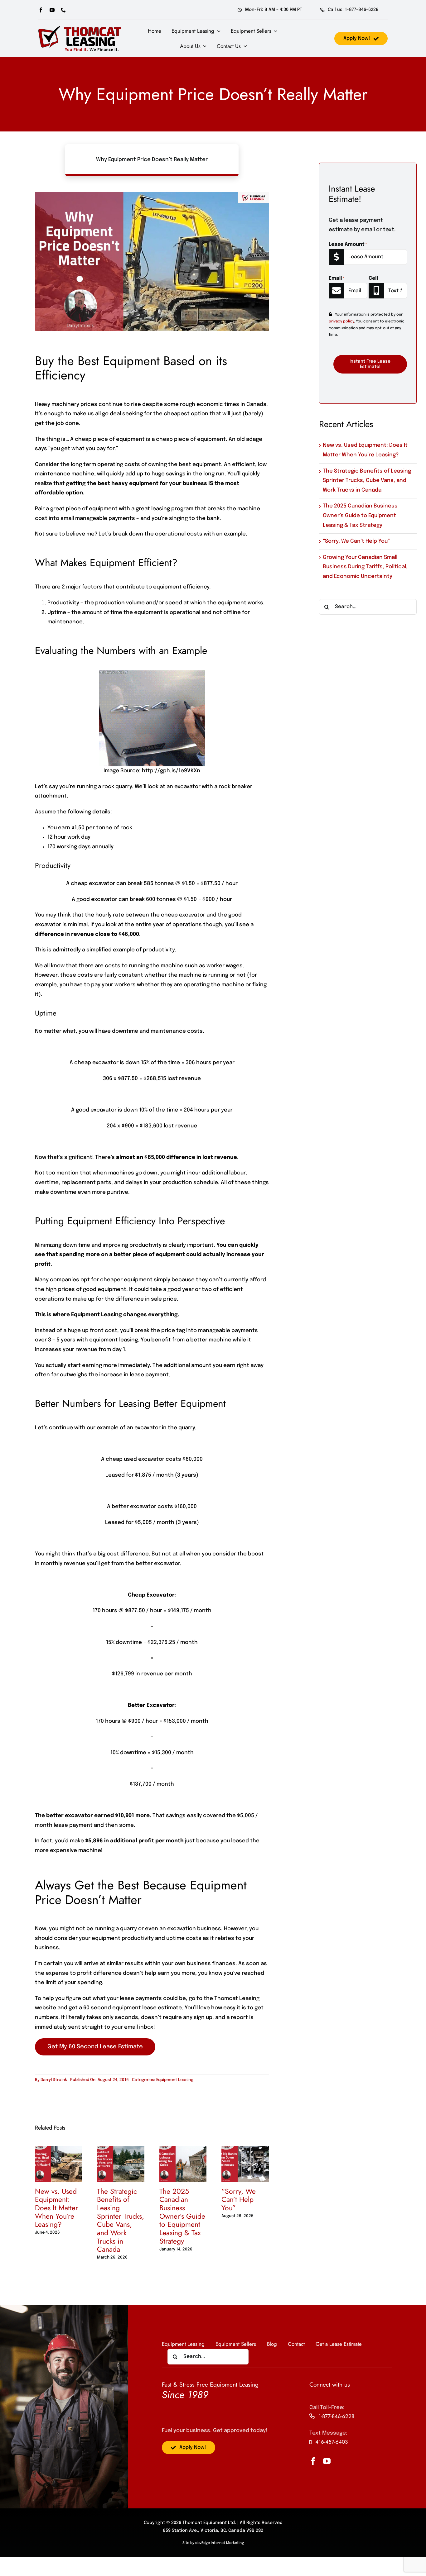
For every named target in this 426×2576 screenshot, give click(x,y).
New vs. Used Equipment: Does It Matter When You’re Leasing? (56, 2208)
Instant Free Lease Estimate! (370, 364)
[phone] (63, 10)
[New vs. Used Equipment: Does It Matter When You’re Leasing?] (59, 2149)
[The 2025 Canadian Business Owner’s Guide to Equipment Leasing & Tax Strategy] (183, 2149)
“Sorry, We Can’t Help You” (239, 2200)
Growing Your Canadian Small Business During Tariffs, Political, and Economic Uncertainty (365, 567)
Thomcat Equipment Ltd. (209, 2523)
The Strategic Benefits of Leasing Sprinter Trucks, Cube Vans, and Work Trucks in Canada (121, 2220)
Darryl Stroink (54, 2080)
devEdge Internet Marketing (220, 2543)
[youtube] (52, 10)
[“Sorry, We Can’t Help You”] (245, 2149)
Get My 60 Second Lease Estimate (95, 2047)
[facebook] (41, 10)
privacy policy (341, 321)
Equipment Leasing (175, 2080)
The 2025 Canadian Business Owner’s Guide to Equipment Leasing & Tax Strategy (182, 2216)
